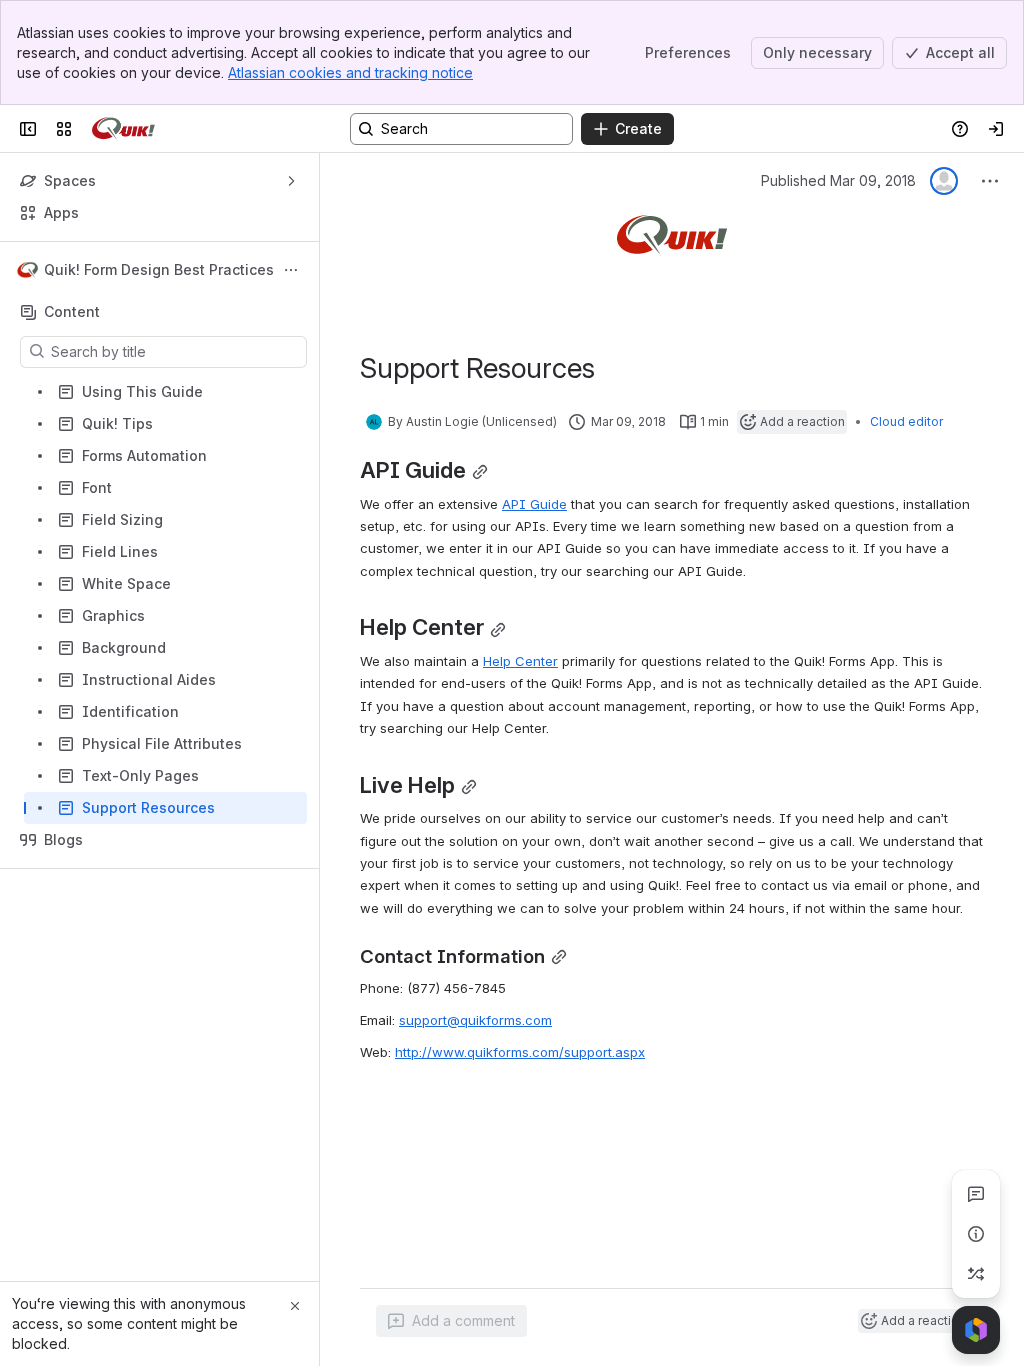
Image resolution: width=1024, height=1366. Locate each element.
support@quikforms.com (475, 1020)
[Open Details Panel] (976, 1234)
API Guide (534, 504)
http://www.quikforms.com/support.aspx (520, 1052)
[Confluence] (123, 129)
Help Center (520, 661)
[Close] (295, 1306)
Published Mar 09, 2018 (838, 180)
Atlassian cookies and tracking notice (350, 72)
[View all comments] (976, 1194)
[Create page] (976, 1274)
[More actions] (291, 270)
